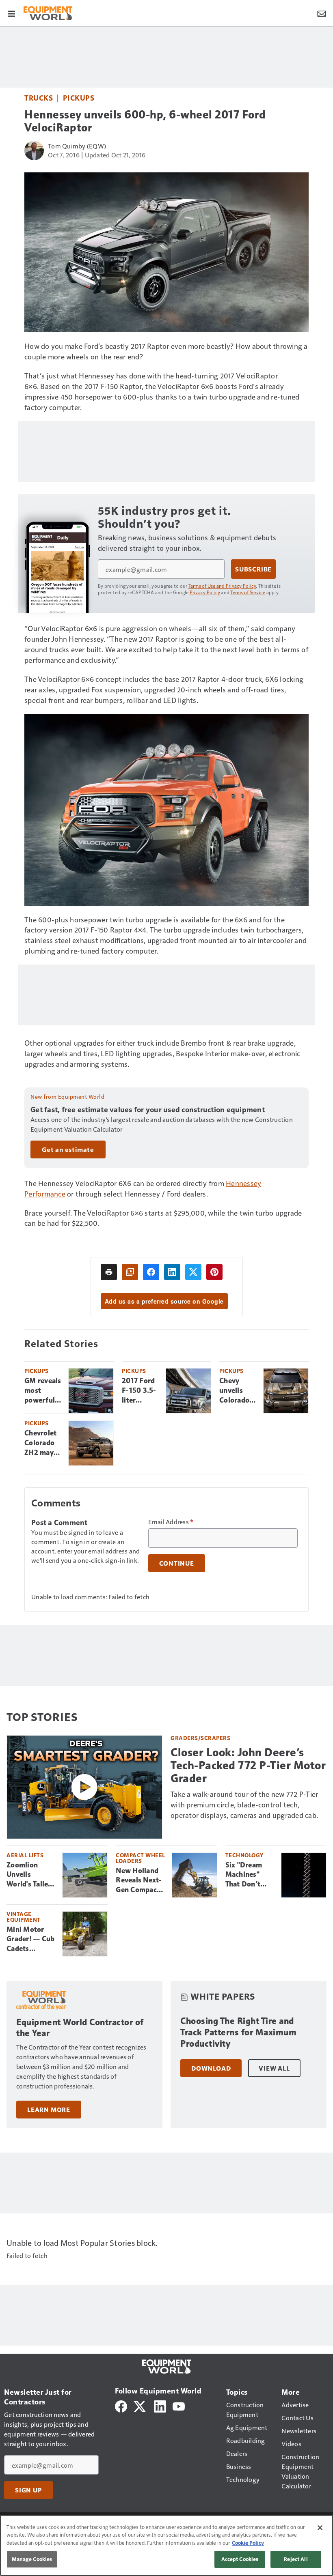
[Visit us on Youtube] (179, 2405)
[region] (166, 2545)
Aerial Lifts (25, 1855)
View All (274, 2068)
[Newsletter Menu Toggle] (322, 13)
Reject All (296, 2559)
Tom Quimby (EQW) (77, 146)
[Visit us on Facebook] (121, 2405)
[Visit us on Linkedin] (160, 2405)
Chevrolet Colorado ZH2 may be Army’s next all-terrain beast (41, 1443)
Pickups (79, 98)
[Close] (320, 2528)
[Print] (109, 1272)
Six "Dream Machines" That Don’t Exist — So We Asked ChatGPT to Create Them (249, 1875)
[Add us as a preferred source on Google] (130, 1272)
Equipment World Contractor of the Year (80, 2028)
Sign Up (28, 2490)
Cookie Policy (248, 2543)
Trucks (39, 98)
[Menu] (11, 13)
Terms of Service (248, 592)
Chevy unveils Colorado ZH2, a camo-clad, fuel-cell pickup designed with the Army (237, 1391)
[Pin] (214, 1272)
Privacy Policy (205, 592)
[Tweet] (193, 1272)
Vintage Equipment (24, 1917)
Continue (177, 1563)
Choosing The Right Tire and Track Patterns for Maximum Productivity (238, 2032)
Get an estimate (68, 1149)
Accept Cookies (240, 2559)
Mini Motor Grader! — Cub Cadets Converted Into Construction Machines (30, 1940)
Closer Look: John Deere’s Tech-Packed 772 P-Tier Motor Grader (248, 1765)
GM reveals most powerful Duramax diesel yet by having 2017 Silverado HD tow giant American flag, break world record (43, 1391)
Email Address (171, 1522)
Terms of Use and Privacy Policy (222, 586)
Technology (244, 1855)
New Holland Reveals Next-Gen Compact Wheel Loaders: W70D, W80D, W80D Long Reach (139, 1881)
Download (211, 2068)
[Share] (151, 1272)
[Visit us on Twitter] (140, 2405)
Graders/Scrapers (200, 1738)
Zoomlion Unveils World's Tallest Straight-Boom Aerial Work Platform (31, 1875)
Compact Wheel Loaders (141, 1858)
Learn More (49, 2110)
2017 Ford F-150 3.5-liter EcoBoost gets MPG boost (139, 1391)
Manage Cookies (32, 2559)
